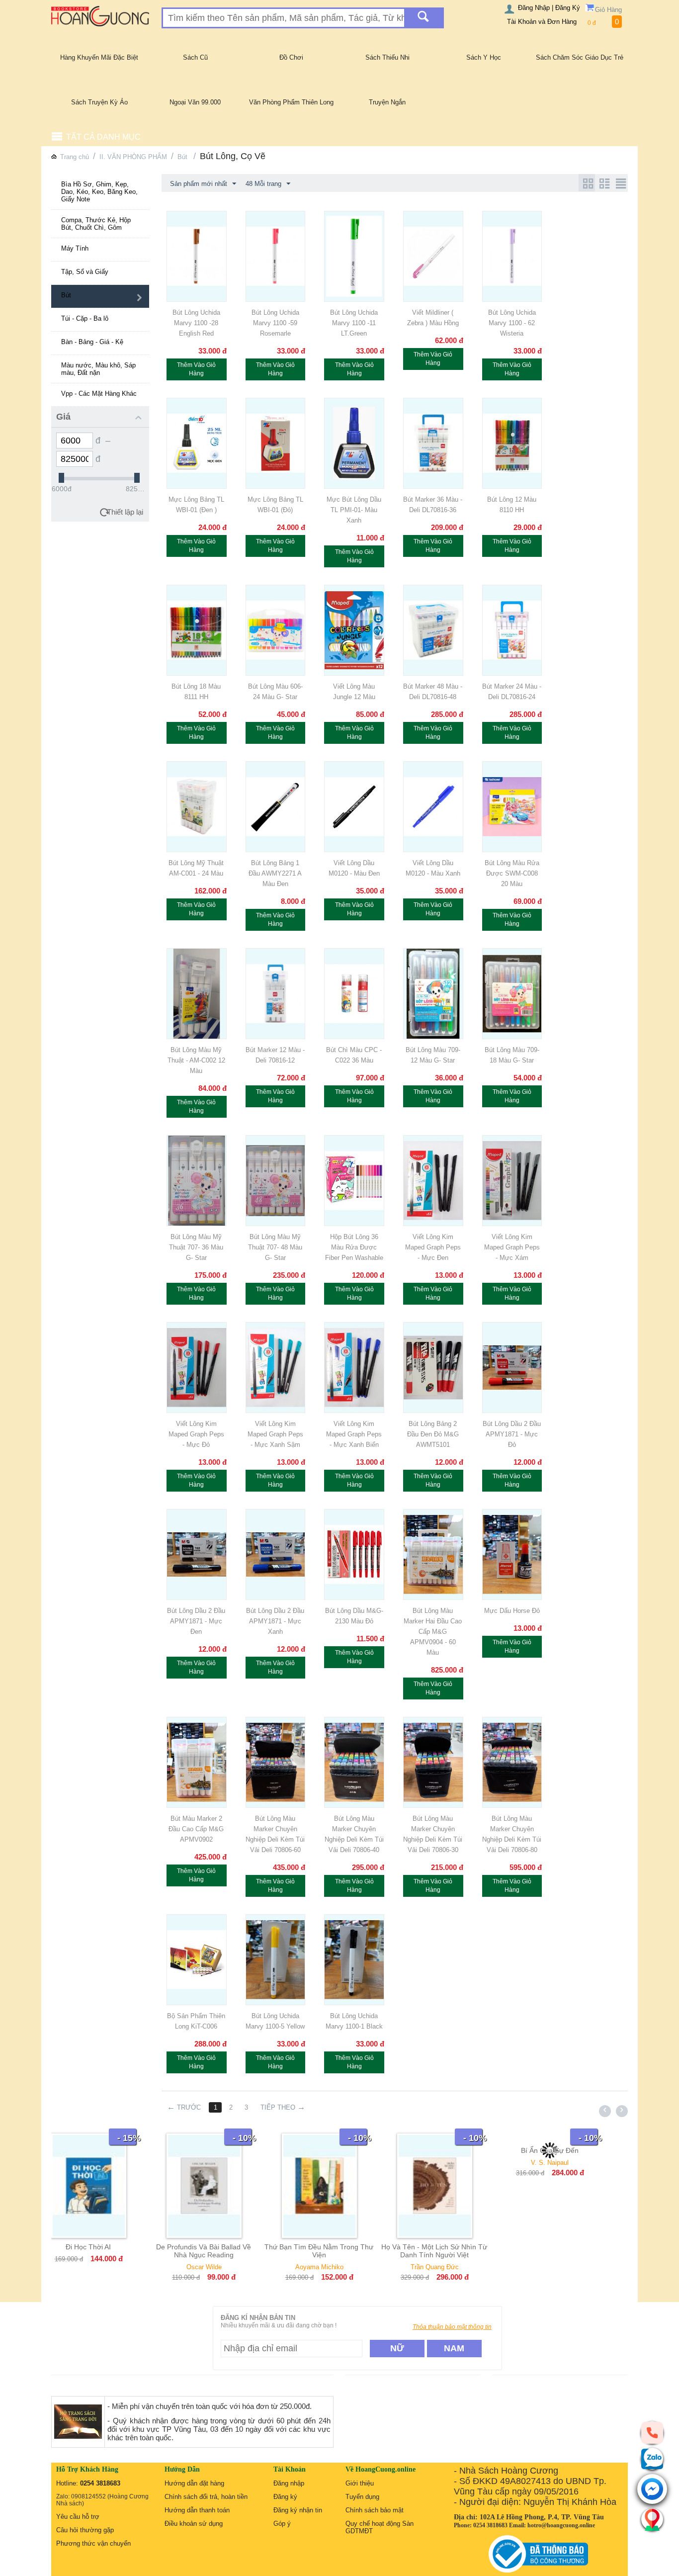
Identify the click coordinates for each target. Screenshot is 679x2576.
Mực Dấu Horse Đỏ (512, 1611)
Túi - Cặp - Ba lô (85, 318)
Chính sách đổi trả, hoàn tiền (206, 2497)
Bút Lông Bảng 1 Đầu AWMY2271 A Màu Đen (275, 873)
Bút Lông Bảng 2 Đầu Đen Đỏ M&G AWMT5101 (433, 1434)
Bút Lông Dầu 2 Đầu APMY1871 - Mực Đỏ (512, 1434)
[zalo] (652, 2459)
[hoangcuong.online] (100, 16)
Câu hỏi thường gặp (85, 2530)
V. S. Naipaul (455, 2163)
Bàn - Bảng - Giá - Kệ (92, 342)
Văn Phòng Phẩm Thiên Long (291, 102)
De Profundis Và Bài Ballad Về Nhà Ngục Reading (109, 2251)
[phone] (652, 2432)
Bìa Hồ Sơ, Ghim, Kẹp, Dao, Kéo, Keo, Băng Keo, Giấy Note (99, 192)
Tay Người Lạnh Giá (570, 2150)
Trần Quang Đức (340, 2267)
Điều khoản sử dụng (194, 2524)
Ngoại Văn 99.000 (195, 102)
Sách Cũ (195, 57)
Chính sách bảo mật (375, 2510)
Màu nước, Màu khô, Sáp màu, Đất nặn (98, 369)
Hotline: (88, 2483)
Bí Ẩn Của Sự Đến (455, 2150)
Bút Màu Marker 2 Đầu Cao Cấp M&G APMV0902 (196, 1829)
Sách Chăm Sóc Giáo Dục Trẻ (580, 57)
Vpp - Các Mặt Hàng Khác (99, 394)
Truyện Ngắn (387, 102)
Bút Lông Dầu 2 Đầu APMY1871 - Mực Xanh (275, 1621)
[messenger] (652, 2490)
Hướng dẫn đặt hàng (194, 2483)
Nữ (397, 2348)
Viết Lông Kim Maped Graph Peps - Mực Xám (512, 1247)
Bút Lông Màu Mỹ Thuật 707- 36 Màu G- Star (196, 1247)
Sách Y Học (484, 57)
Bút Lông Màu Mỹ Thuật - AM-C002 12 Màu (196, 1060)
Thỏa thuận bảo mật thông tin (452, 2327)
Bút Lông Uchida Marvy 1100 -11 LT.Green (354, 323)
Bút (183, 157)
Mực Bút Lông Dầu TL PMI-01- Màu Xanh (354, 510)
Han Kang (570, 2163)
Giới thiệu (360, 2483)
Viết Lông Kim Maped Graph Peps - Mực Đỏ (196, 1434)
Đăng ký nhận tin (298, 2510)
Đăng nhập (289, 2483)
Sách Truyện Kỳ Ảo (99, 102)
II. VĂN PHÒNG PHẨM (133, 157)
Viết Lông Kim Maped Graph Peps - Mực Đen (433, 1247)
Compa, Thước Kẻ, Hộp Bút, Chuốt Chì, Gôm (96, 224)
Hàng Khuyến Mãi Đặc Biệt (99, 57)
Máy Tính (75, 248)
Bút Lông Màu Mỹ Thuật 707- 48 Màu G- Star (275, 1247)
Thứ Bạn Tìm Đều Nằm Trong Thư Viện (224, 2251)
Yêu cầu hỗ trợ (78, 2517)
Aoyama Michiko (224, 2267)
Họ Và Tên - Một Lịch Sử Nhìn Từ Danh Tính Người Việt (339, 2251)
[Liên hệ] (652, 2519)
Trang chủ (75, 157)
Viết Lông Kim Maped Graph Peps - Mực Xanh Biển (354, 1434)
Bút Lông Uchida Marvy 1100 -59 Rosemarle (275, 323)
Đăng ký (285, 2497)
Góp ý (282, 2524)
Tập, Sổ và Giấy (85, 272)
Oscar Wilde (109, 2267)
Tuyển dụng (362, 2497)
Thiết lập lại (125, 512)
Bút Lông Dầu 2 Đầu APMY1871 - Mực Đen (196, 1621)
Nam (454, 2348)
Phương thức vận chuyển (93, 2543)
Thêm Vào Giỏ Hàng (196, 369)
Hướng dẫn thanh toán (197, 2510)
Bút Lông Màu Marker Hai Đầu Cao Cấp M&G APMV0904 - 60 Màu (433, 1632)
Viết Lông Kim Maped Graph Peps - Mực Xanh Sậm (275, 1434)
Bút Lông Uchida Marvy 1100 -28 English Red (196, 323)
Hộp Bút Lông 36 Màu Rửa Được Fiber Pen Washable (354, 1247)
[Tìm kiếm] (423, 18)
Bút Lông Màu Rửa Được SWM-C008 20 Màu (512, 873)
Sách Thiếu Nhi (387, 57)
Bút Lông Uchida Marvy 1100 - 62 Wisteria (512, 323)
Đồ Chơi (291, 57)
